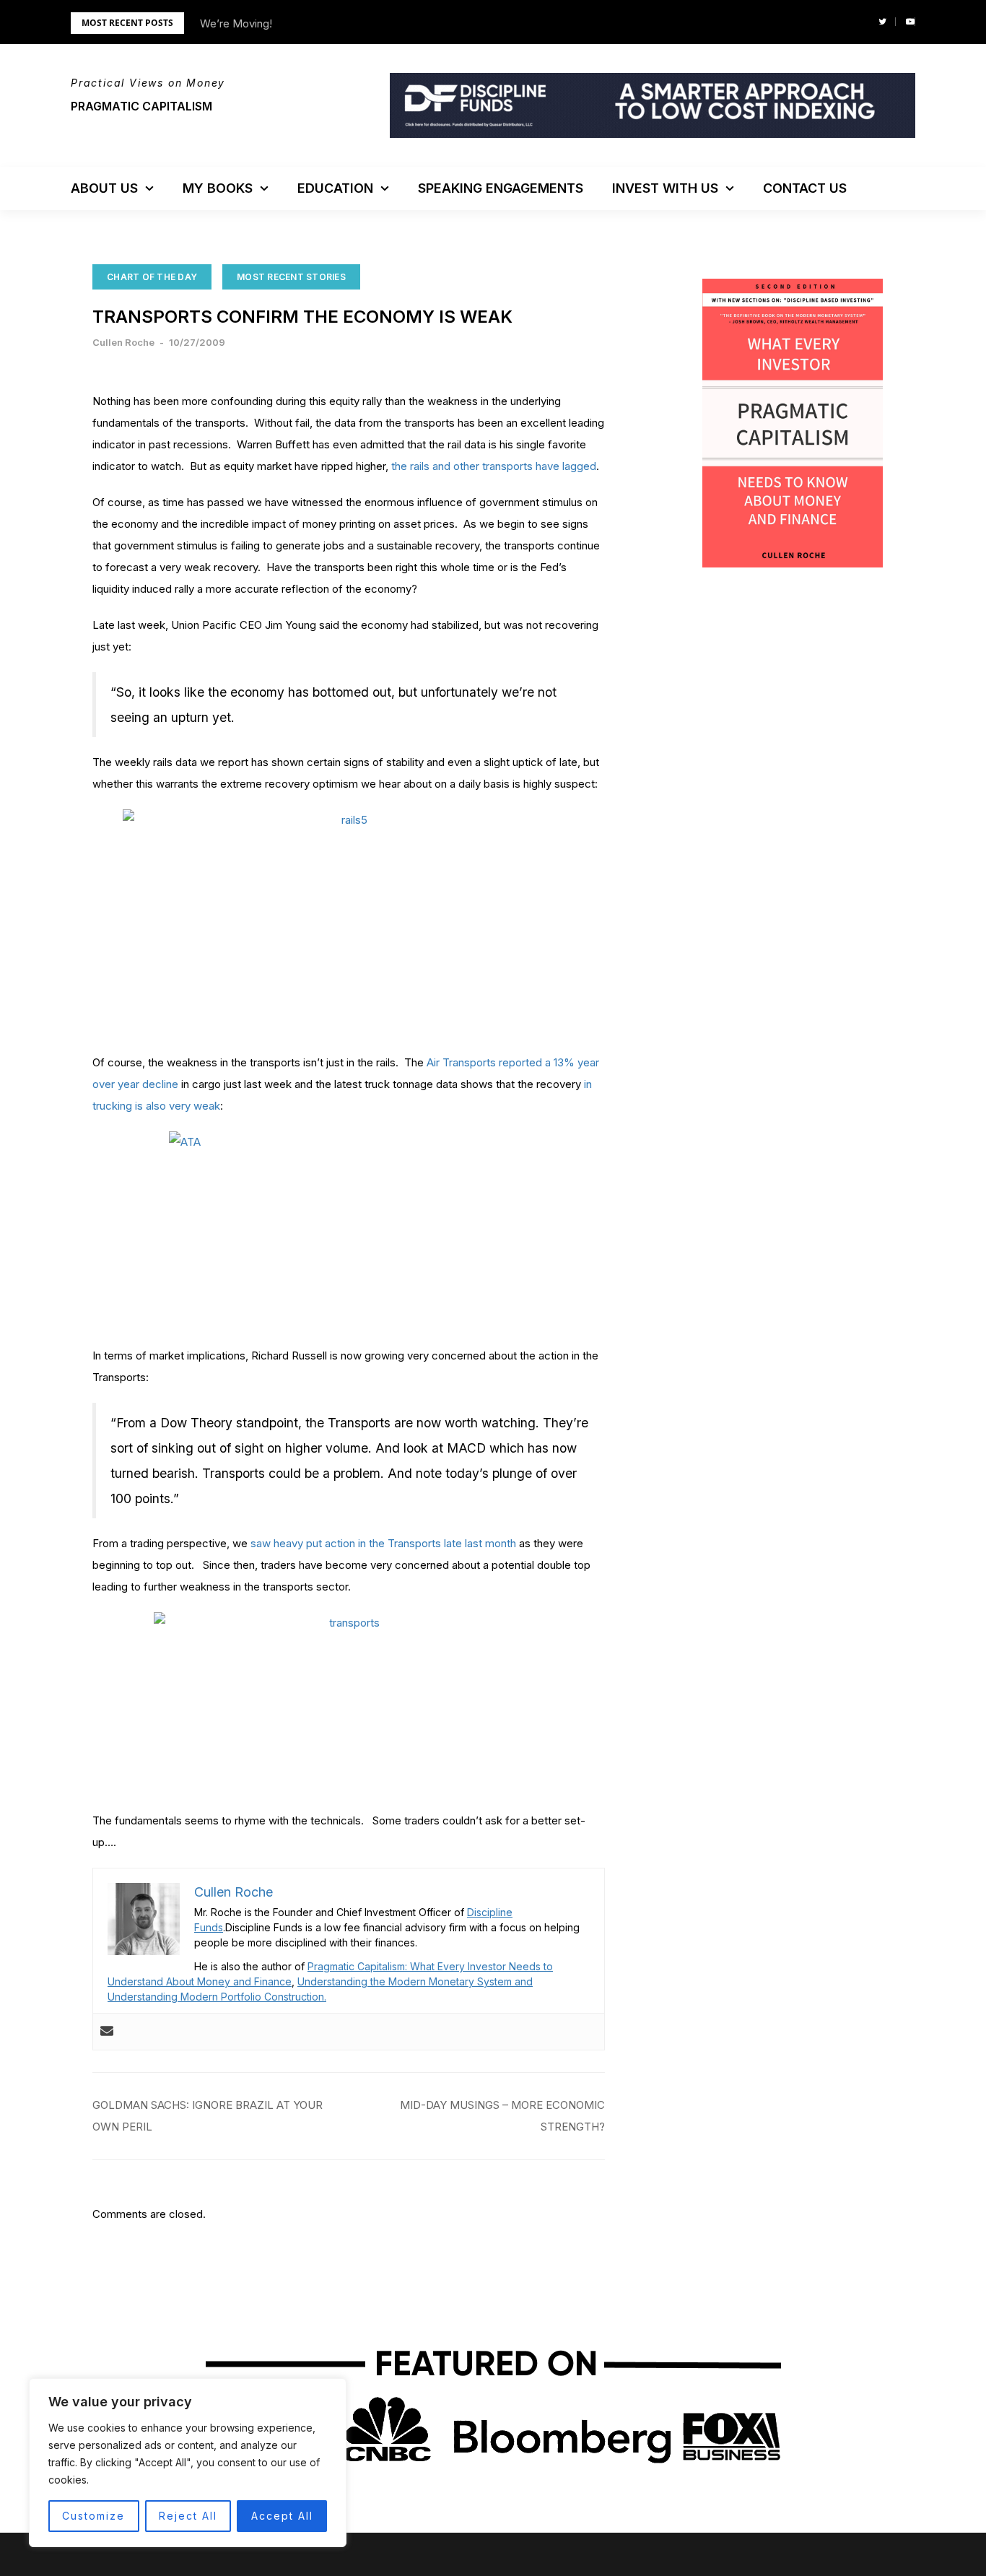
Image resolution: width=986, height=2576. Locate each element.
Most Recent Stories (291, 277)
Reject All (188, 2516)
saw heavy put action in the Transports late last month (383, 1543)
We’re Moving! (236, 23)
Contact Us (805, 188)
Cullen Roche (123, 342)
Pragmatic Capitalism (141, 106)
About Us (104, 188)
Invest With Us (665, 188)
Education (335, 188)
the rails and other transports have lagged (494, 466)
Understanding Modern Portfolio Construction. (217, 1997)
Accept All (282, 2516)
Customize (93, 2516)
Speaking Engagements (501, 188)
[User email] (107, 2032)
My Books (218, 188)
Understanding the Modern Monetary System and (415, 1981)
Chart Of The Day (152, 277)
